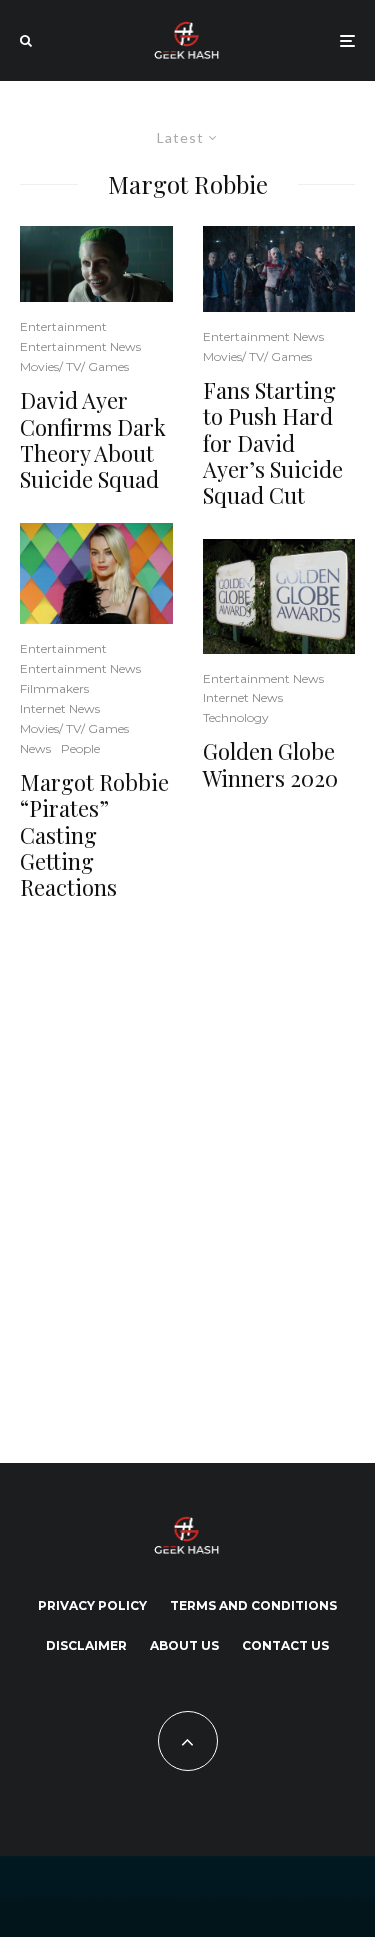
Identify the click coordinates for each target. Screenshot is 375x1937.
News (35, 748)
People (80, 748)
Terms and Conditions (253, 1605)
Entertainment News (80, 346)
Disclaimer (86, 1645)
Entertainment (63, 326)
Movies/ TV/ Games (74, 366)
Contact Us (285, 1645)
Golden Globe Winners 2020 (270, 764)
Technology (236, 717)
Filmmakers (54, 688)
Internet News (60, 708)
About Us (184, 1645)
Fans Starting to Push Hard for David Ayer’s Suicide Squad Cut (273, 443)
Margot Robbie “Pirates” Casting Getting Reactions (94, 835)
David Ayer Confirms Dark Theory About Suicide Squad (93, 440)
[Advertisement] (187, 1178)
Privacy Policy (92, 1605)
